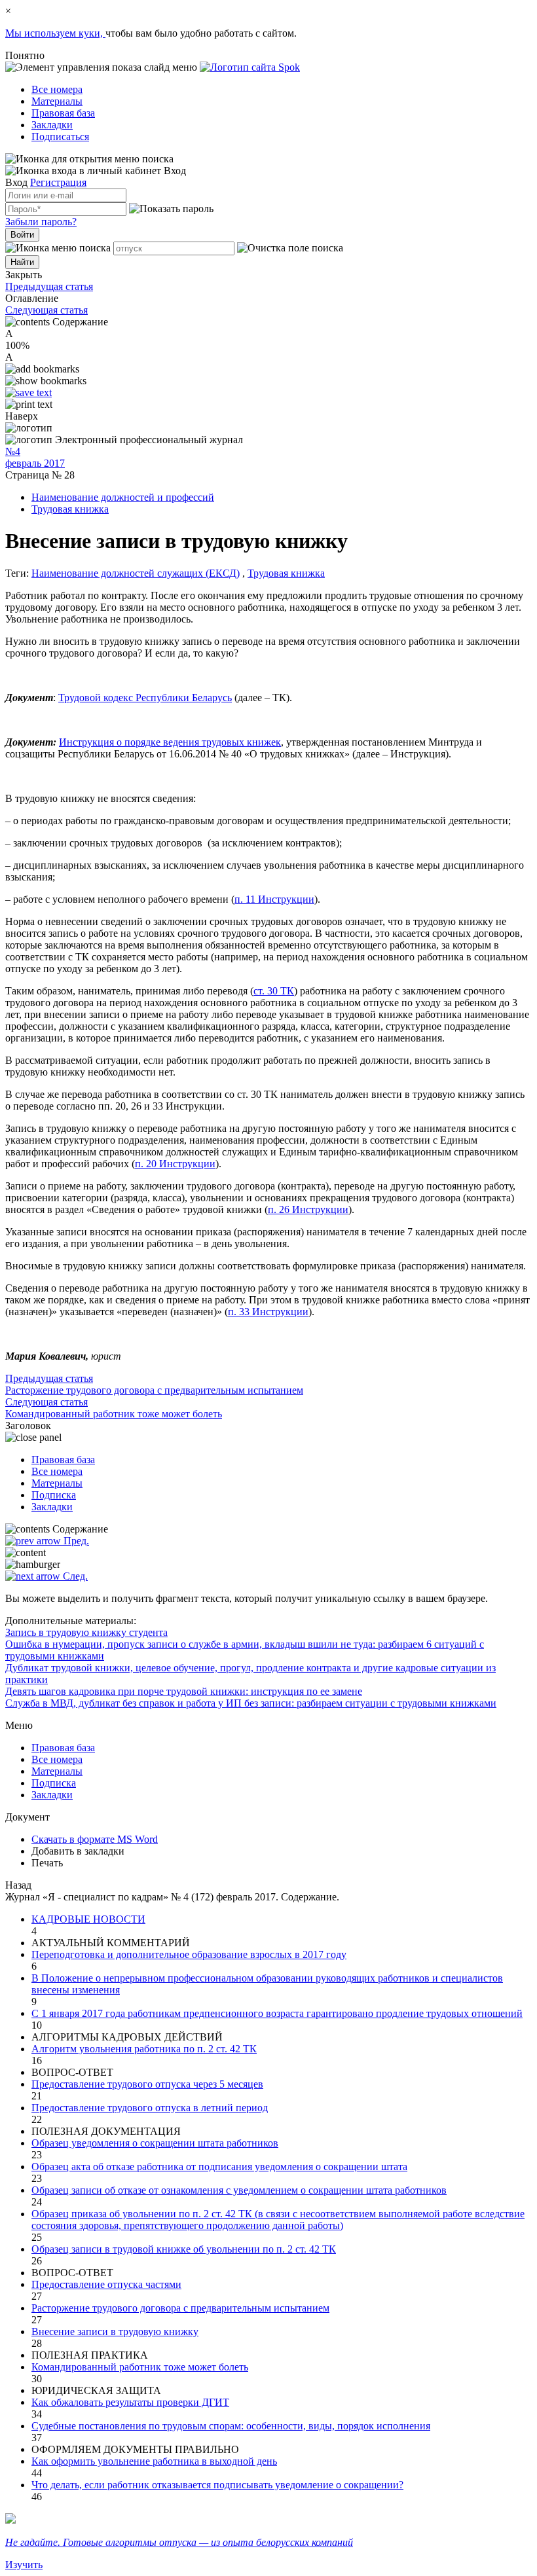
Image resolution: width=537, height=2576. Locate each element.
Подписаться (60, 136)
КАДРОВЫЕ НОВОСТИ (88, 1919)
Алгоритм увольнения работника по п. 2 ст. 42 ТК (144, 2049)
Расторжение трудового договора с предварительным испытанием (180, 2308)
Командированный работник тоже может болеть (140, 2367)
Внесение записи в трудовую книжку (115, 2331)
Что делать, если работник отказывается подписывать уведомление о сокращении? (217, 2485)
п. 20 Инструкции (175, 1164)
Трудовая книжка (70, 509)
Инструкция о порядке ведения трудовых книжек (170, 742)
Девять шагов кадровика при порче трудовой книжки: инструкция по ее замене (184, 1691)
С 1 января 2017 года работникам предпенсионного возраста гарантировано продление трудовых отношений (277, 2013)
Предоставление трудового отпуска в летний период (150, 2108)
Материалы (57, 101)
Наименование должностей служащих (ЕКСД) (136, 573)
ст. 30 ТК (274, 991)
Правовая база (63, 113)
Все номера (57, 89)
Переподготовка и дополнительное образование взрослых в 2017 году (189, 1954)
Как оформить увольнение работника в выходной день (154, 2461)
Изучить (24, 2565)
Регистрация (58, 182)
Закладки (52, 125)
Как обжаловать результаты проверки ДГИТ (130, 2402)
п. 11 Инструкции (274, 899)
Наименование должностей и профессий (123, 497)
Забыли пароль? (41, 222)
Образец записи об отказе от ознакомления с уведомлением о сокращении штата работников (239, 2190)
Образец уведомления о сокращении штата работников (155, 2143)
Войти (22, 235)
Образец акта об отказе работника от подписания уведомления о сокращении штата (219, 2167)
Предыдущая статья (49, 286)
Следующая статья (46, 310)
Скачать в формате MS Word (95, 1839)
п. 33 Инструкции (268, 1312)
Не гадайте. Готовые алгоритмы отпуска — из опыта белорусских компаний (179, 2542)
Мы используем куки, (55, 33)
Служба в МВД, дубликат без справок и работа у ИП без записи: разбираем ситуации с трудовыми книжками (251, 1703)
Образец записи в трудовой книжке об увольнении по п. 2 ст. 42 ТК (184, 2249)
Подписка (54, 1495)
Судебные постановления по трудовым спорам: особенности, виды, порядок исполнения (231, 2426)
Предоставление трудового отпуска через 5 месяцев (147, 2084)
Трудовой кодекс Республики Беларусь (145, 698)
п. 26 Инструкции (308, 1209)
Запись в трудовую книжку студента (86, 1632)
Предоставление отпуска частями (106, 2284)
